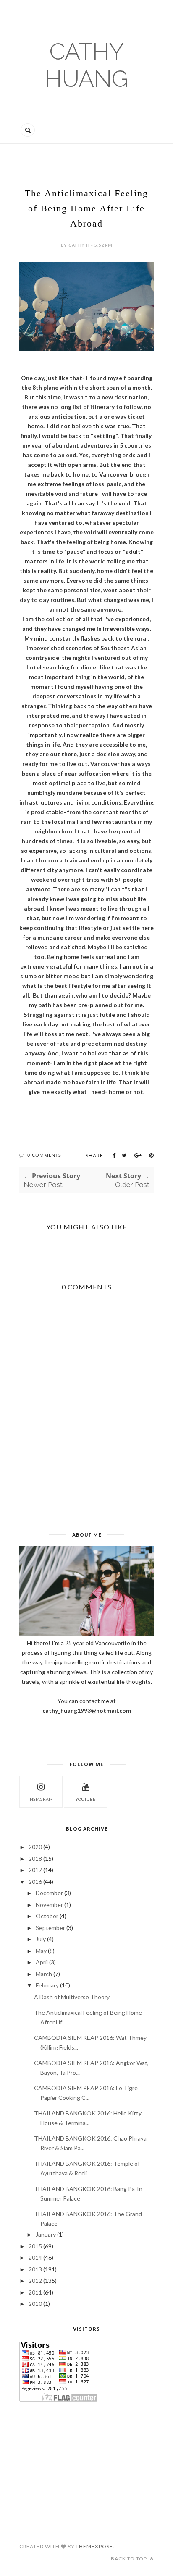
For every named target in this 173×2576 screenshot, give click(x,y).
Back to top (130, 2559)
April (42, 1962)
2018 (35, 1858)
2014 (35, 2257)
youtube (85, 1799)
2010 (35, 2304)
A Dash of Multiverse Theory (72, 1997)
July (41, 1939)
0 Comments (44, 1155)
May (41, 1951)
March (44, 1974)
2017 (35, 1870)
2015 (35, 2246)
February (47, 1985)
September (50, 1928)
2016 (35, 1882)
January (46, 2234)
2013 (35, 2269)
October (47, 1916)
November (49, 1905)
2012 (35, 2280)
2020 (35, 1847)
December (49, 1893)
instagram (41, 1799)
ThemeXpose (94, 2546)
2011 (35, 2292)
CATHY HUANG (86, 65)
